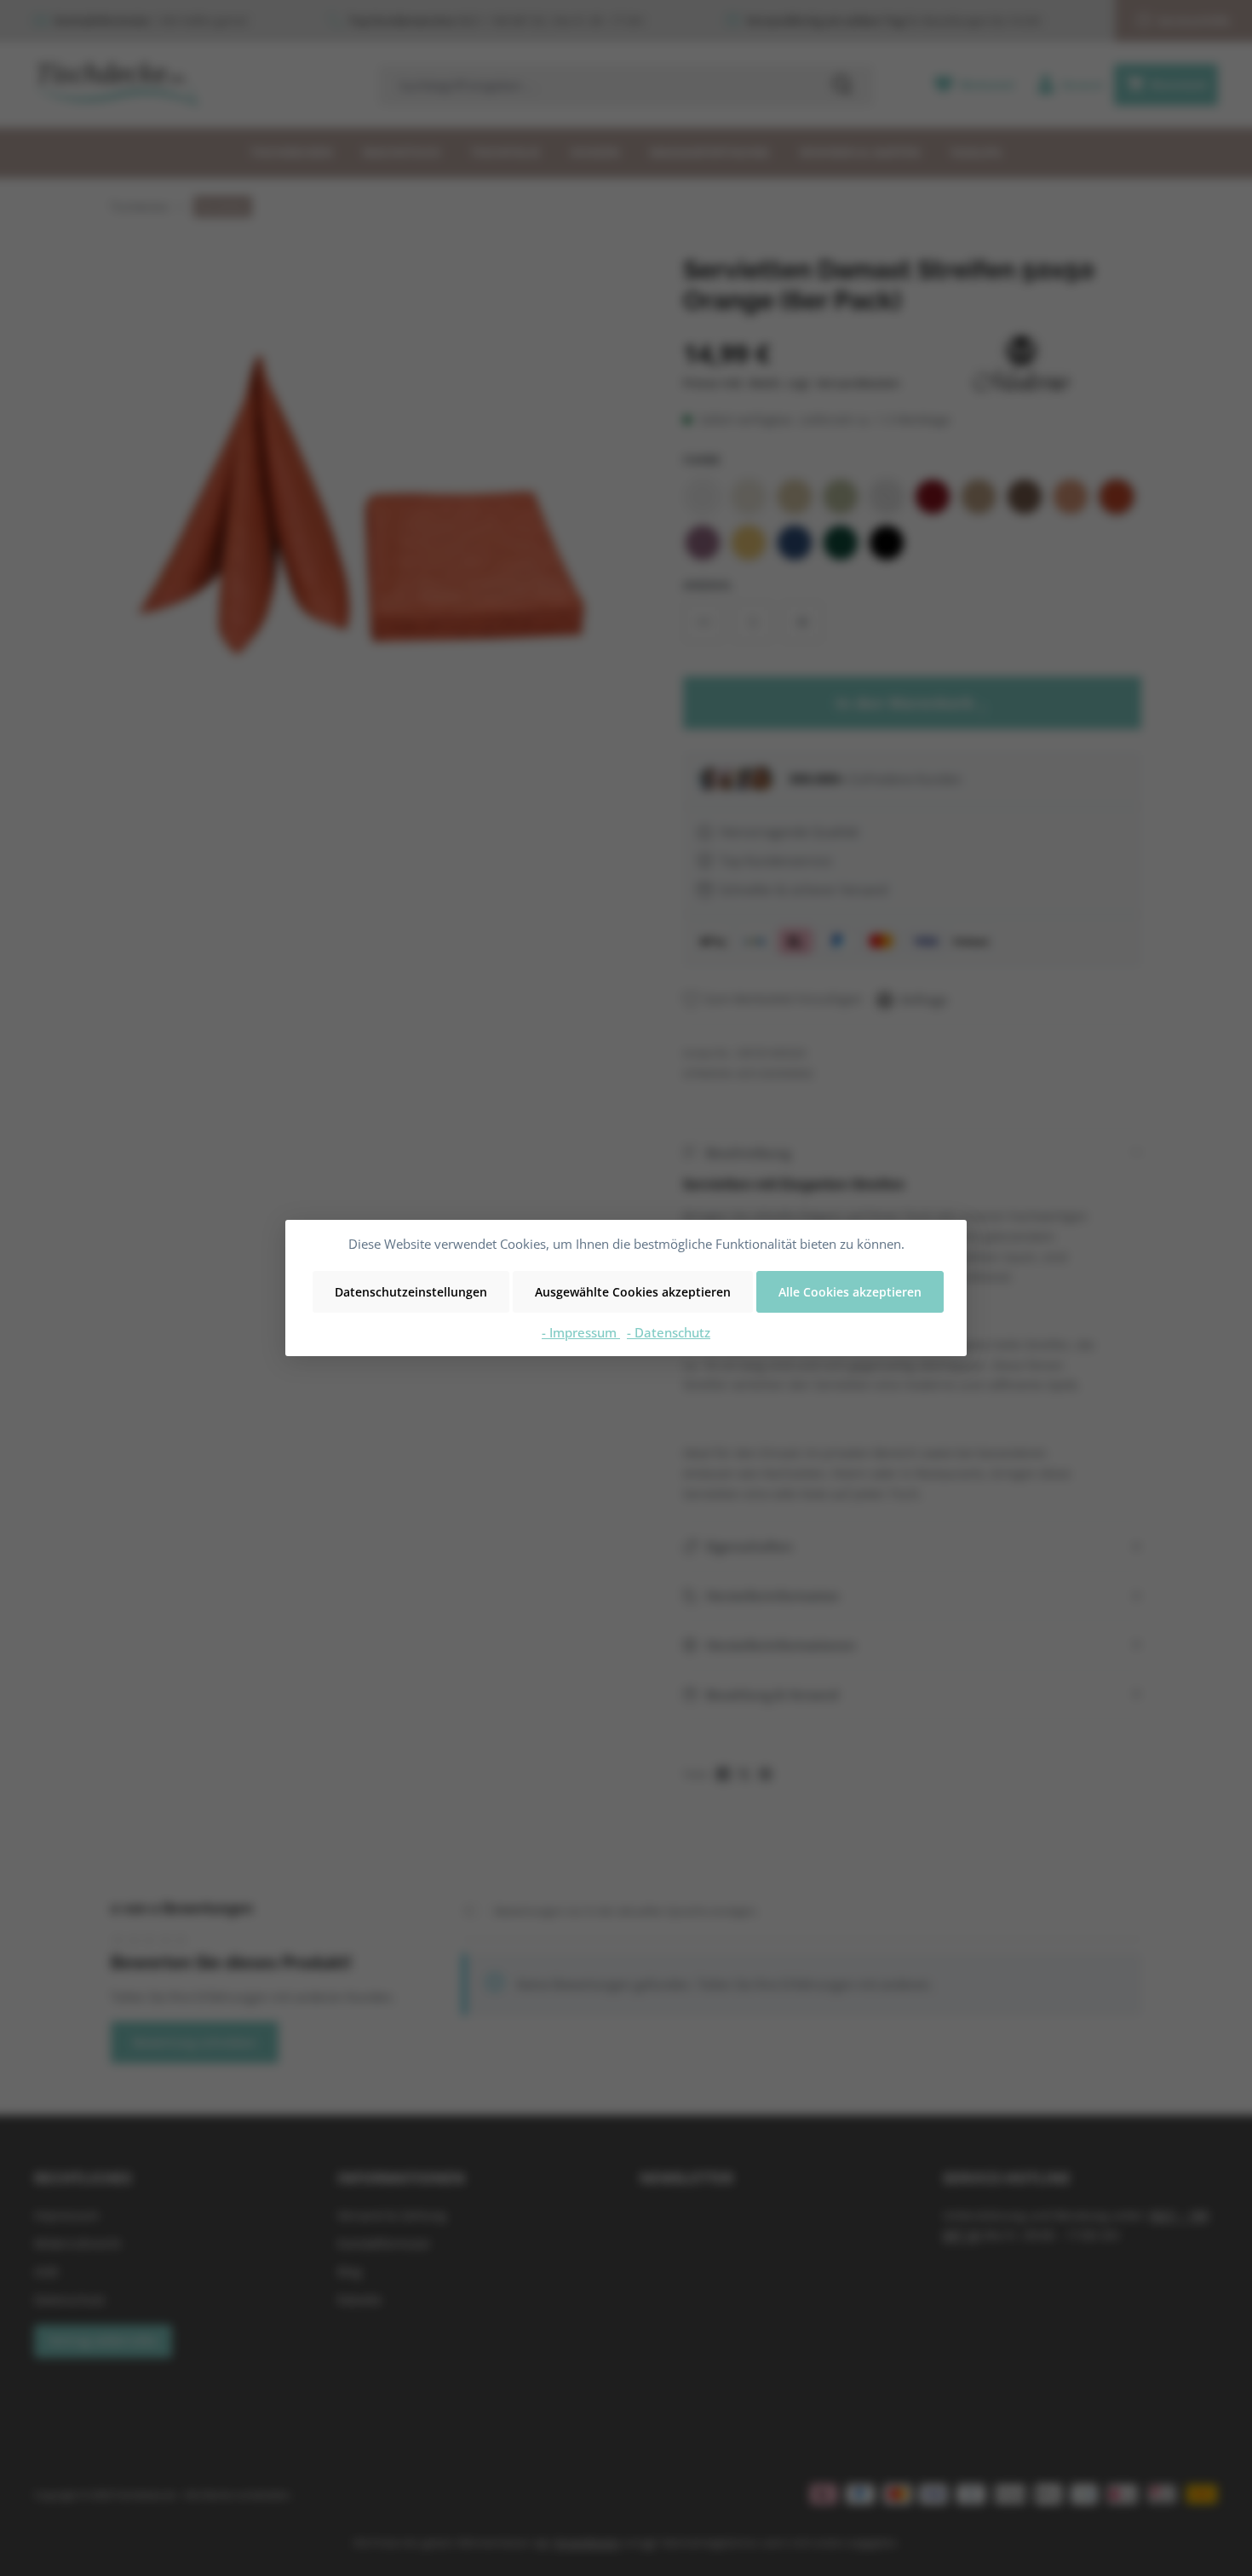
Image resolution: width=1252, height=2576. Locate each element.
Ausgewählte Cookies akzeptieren (633, 1292)
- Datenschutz (669, 1332)
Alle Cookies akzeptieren (850, 1292)
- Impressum (581, 1332)
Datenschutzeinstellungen (411, 1292)
